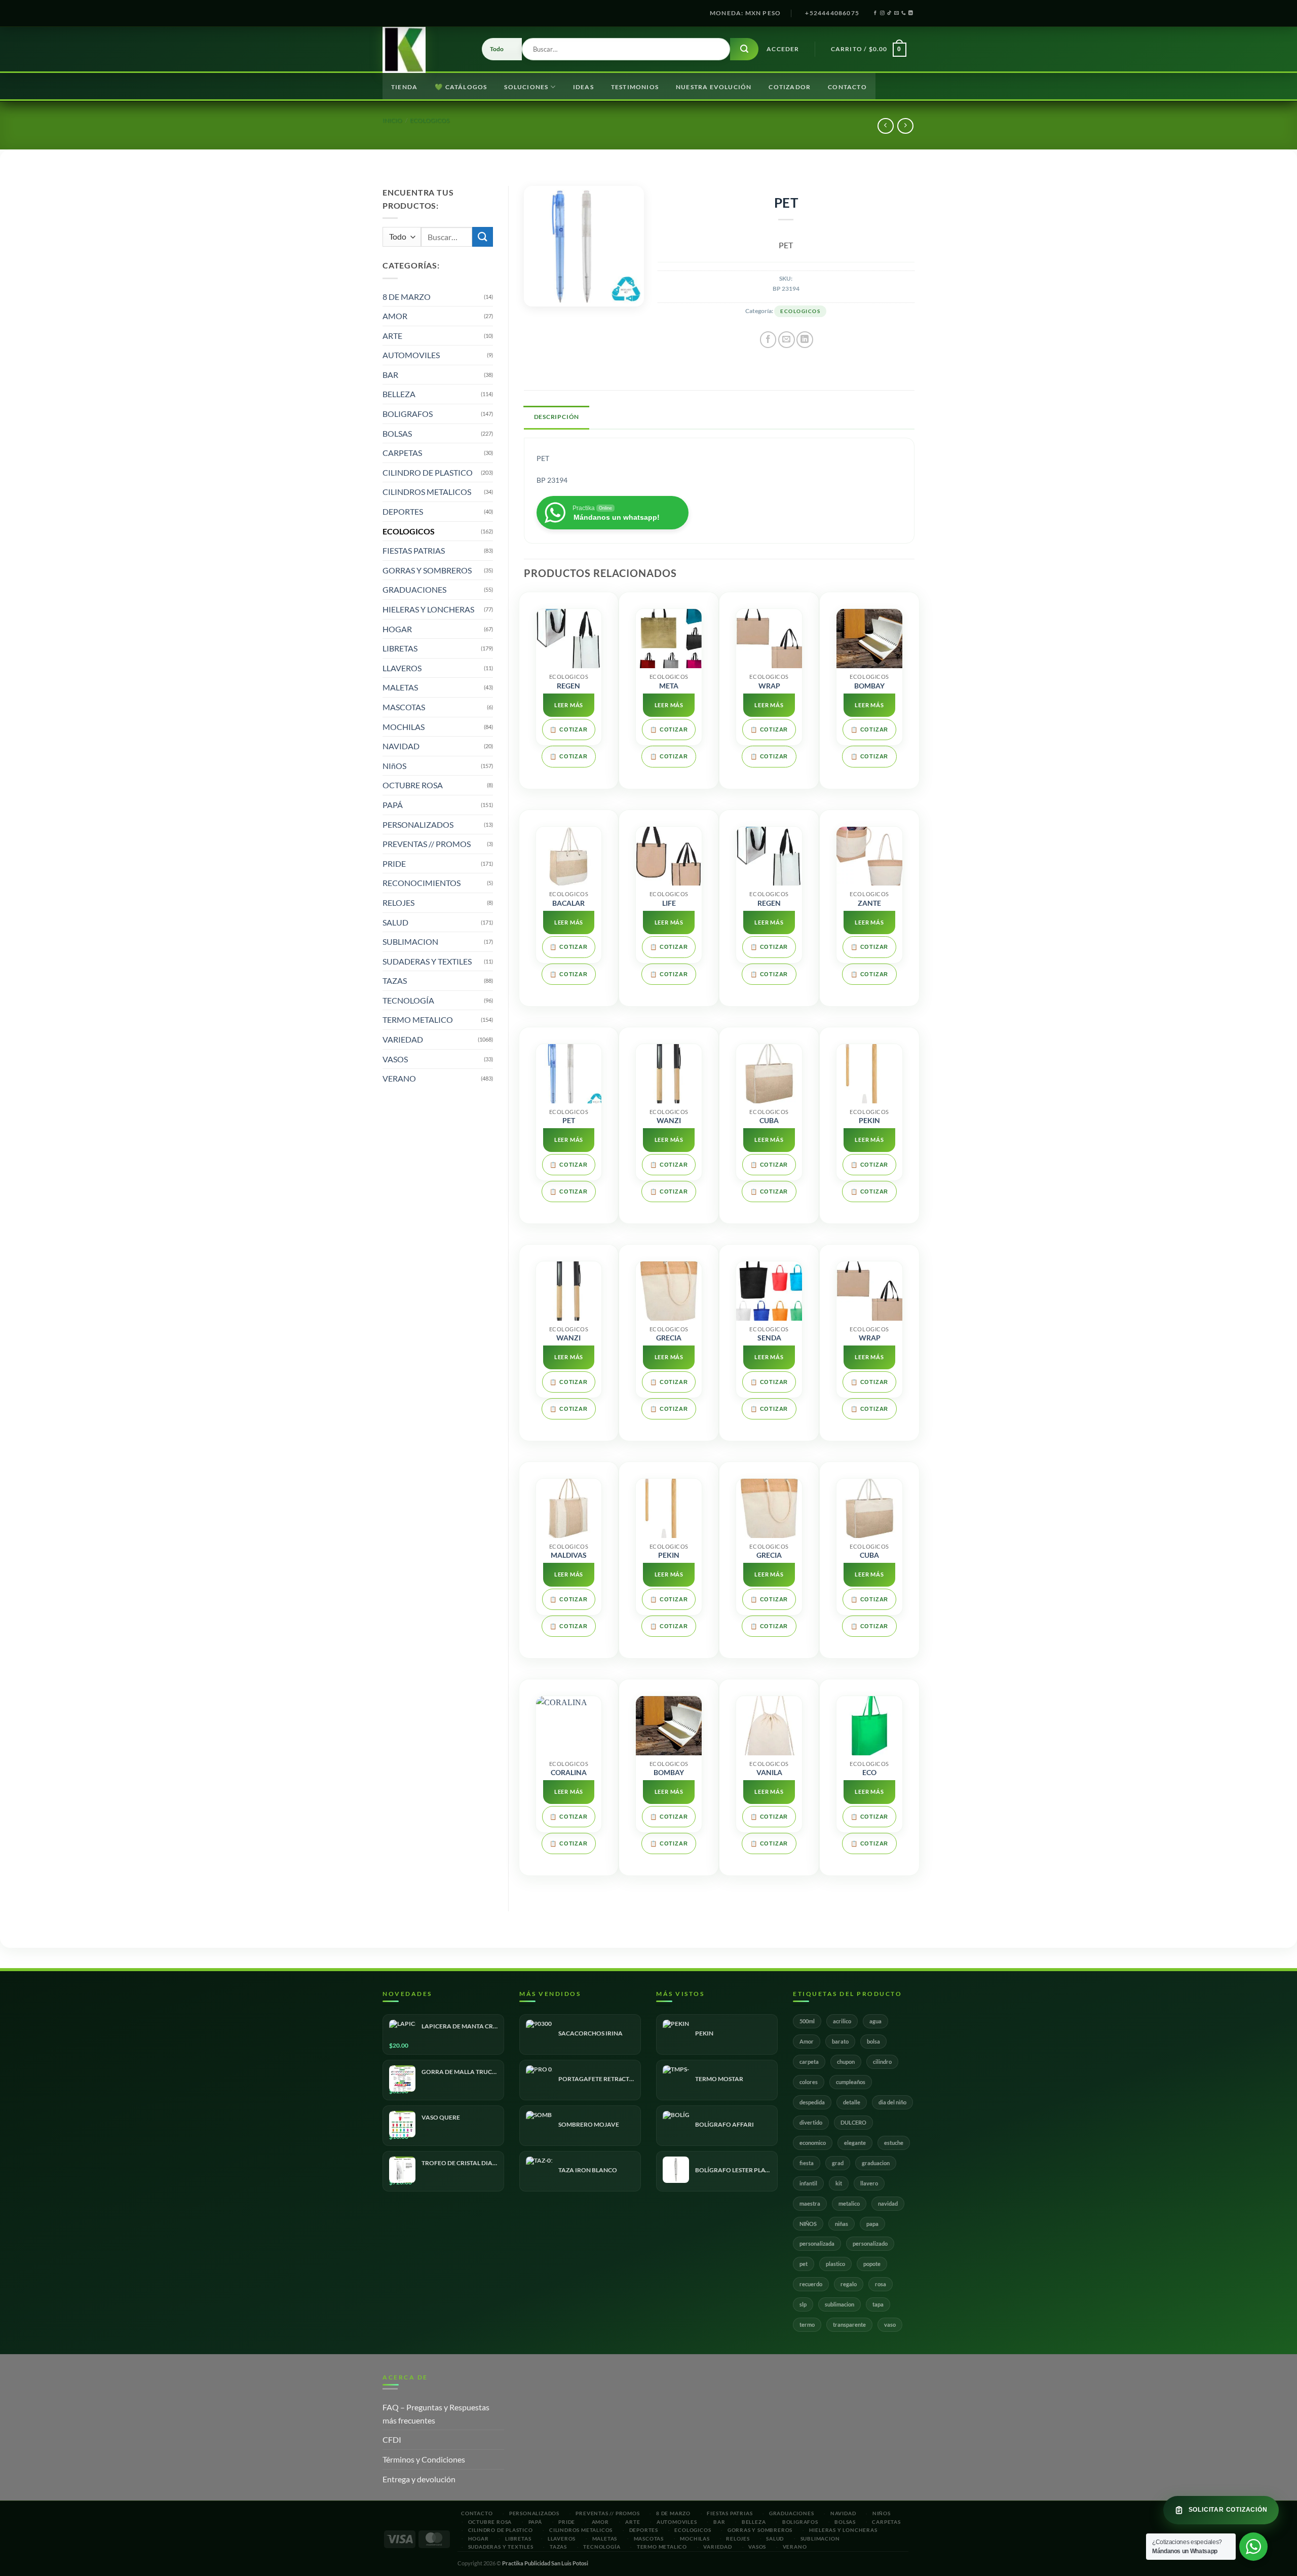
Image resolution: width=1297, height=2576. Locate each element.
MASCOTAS (404, 707)
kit (839, 2183)
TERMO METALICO (418, 1020)
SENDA (769, 1338)
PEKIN (869, 1121)
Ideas (583, 87)
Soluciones (526, 87)
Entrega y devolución (419, 2479)
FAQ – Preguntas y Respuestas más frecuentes (436, 2414)
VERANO (399, 1078)
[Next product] (885, 126)
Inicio (392, 120)
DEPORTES (403, 511)
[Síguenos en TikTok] (889, 13)
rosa (881, 2284)
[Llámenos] (904, 13)
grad (838, 2163)
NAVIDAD (401, 746)
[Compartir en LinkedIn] (805, 340)
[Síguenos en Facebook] (875, 13)
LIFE (669, 903)
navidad (888, 2203)
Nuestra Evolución (714, 87)
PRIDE (394, 863)
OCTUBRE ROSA (413, 785)
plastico (835, 2264)
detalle (852, 2102)
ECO (869, 1773)
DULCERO (853, 2122)
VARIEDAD (403, 1039)
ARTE (392, 336)
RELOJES (398, 902)
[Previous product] (905, 126)
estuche (894, 2143)
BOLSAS (397, 433)
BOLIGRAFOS (408, 414)
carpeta (809, 2062)
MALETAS (400, 687)
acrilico (842, 2021)
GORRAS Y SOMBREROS (427, 570)
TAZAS (395, 981)
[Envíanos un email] (897, 13)
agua (875, 2021)
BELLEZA (399, 394)
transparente (849, 2324)
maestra (810, 2203)
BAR (390, 375)
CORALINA (569, 1773)
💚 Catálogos (461, 87)
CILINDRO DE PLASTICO (428, 472)
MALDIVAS (569, 1555)
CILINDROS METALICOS (427, 492)
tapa (878, 2304)
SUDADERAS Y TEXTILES (427, 961)
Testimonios (635, 87)
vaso (890, 2324)
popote (872, 2264)
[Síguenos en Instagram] (882, 13)
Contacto (847, 87)
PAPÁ (393, 805)
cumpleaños (851, 2082)
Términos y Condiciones (424, 2459)
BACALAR (568, 903)
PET (569, 1121)
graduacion (876, 2163)
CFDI (392, 2439)
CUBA (769, 1121)
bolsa (873, 2041)
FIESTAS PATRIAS (414, 550)
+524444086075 (832, 13)
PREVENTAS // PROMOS (427, 844)
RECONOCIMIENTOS (422, 883)
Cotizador (790, 87)
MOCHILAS (404, 727)
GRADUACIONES (414, 589)
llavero (869, 2183)
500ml (807, 2021)
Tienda (404, 87)
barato (840, 2041)
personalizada (817, 2243)
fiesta (807, 2163)
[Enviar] (744, 49)
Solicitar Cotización (1228, 2510)
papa (872, 2224)
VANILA (769, 1773)
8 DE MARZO (407, 297)
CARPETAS (402, 453)
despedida (812, 2102)
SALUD (395, 922)
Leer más (569, 705)
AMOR (395, 316)
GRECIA (669, 1338)
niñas (842, 2224)
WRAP (769, 686)
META (669, 686)
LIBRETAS (400, 648)
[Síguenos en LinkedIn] (911, 13)
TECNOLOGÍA (408, 1000)
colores (809, 2082)
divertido (811, 2122)
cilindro (882, 2062)
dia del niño (892, 2102)
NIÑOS (808, 2224)
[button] (783, 49)
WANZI (669, 1121)
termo (807, 2324)
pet (804, 2264)
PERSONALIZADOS (418, 824)
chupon (846, 2062)
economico (813, 2143)
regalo (849, 2284)
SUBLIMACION (410, 941)
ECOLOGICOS (430, 120)
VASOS (395, 1059)
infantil (808, 2183)
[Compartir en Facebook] (768, 340)
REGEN (568, 686)
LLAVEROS (402, 668)
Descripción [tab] (557, 417)
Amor (807, 2041)
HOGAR (397, 629)
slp (803, 2304)
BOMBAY (869, 686)
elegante (855, 2143)
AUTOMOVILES (411, 355)
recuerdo (811, 2284)
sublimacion (840, 2304)
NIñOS (394, 766)
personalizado (870, 2243)
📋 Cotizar (568, 729)
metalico (849, 2203)
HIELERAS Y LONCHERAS (428, 609)
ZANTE (869, 903)
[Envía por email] (787, 340)
